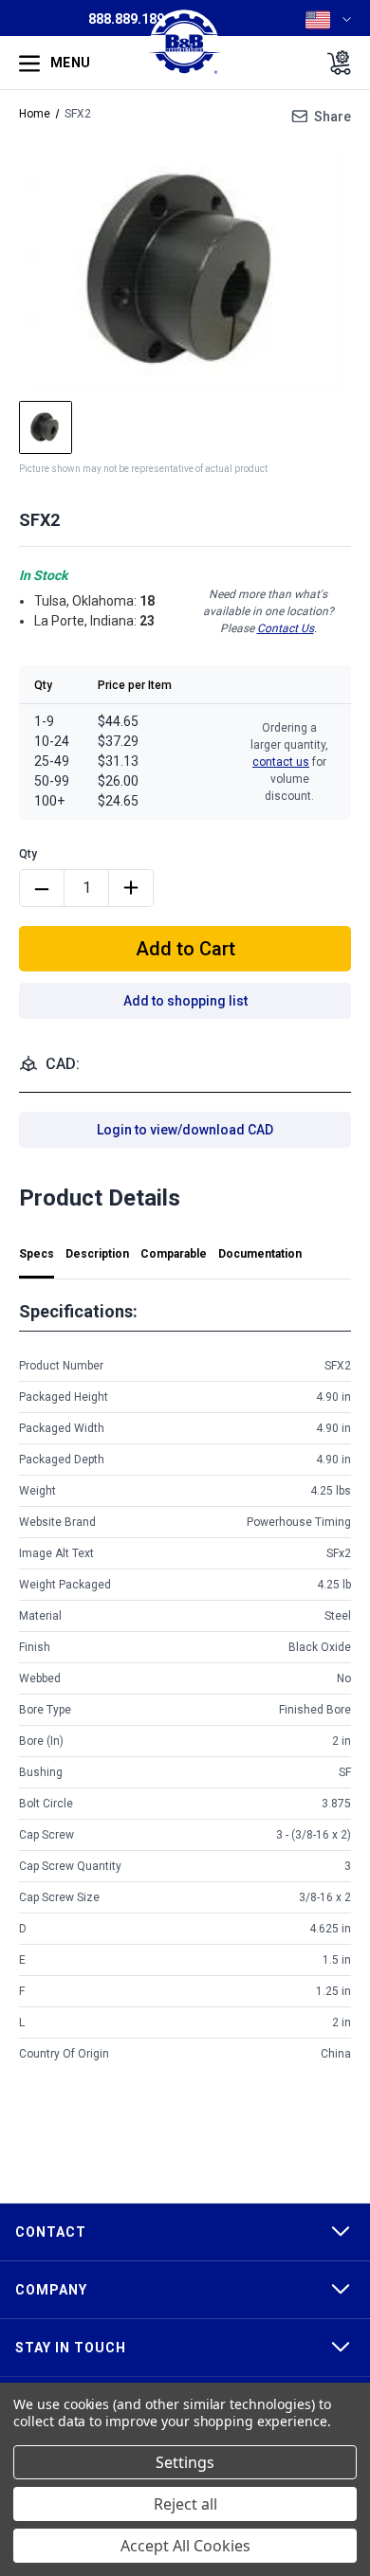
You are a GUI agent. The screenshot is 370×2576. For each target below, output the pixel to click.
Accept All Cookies (185, 2546)
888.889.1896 (130, 19)
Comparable (174, 1254)
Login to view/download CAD (185, 1130)
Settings (185, 2462)
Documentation (260, 1254)
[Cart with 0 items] (333, 63)
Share (333, 117)
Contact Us (286, 628)
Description (97, 1254)
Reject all (185, 2504)
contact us (281, 762)
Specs (37, 1254)
